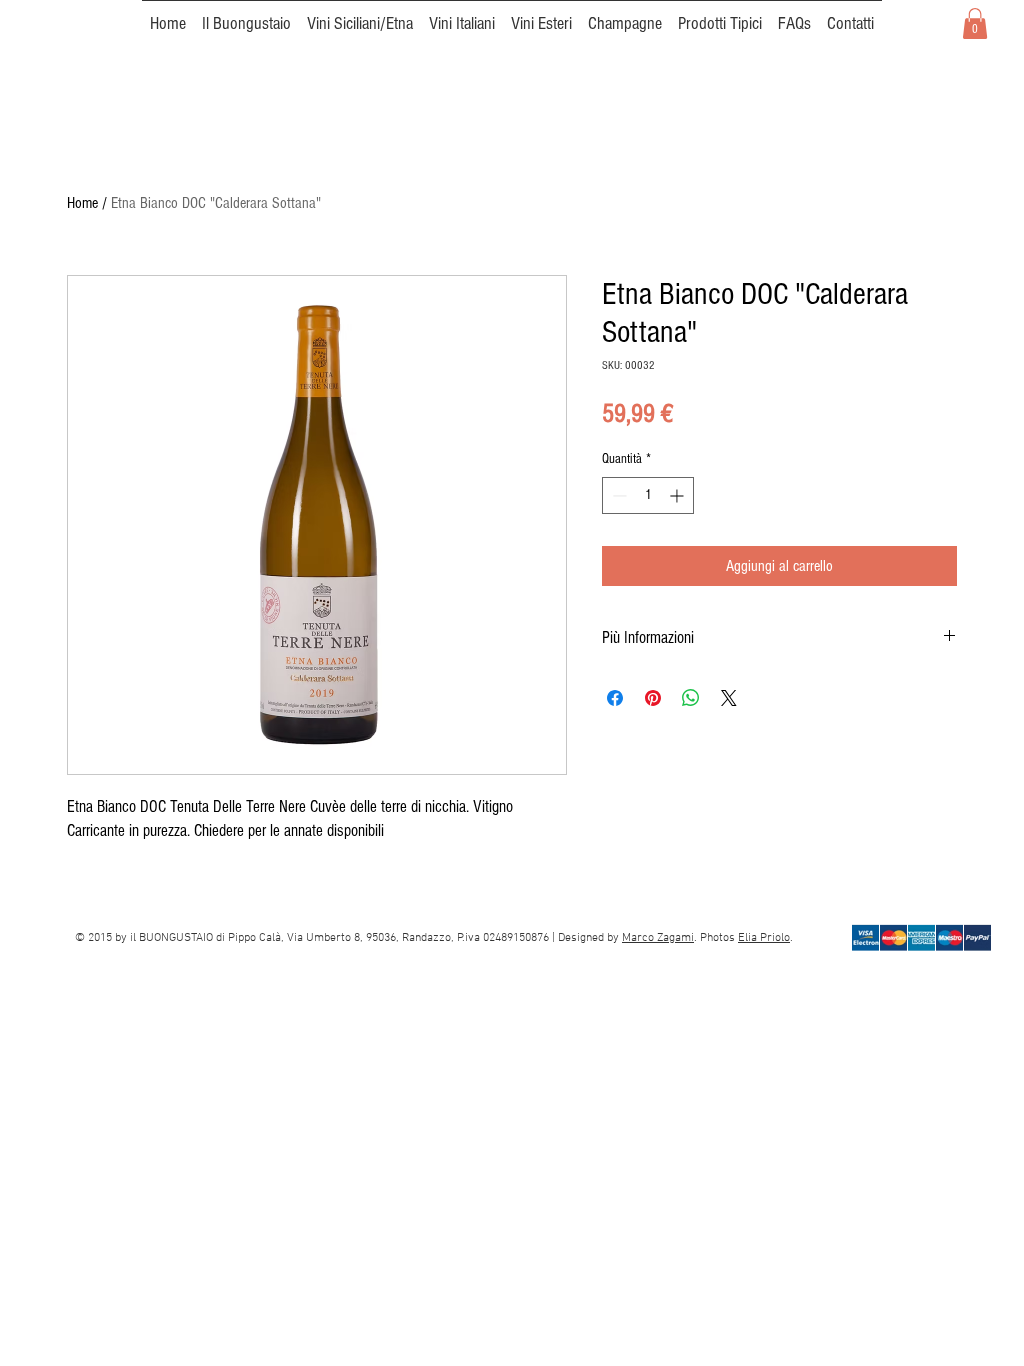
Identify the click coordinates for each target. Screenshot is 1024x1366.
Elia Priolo (764, 938)
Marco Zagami (658, 938)
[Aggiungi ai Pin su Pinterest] (653, 698)
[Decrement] (617, 495)
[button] (975, 23)
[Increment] (678, 495)
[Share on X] (729, 698)
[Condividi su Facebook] (615, 698)
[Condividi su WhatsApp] (691, 698)
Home (82, 203)
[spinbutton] (648, 495)
